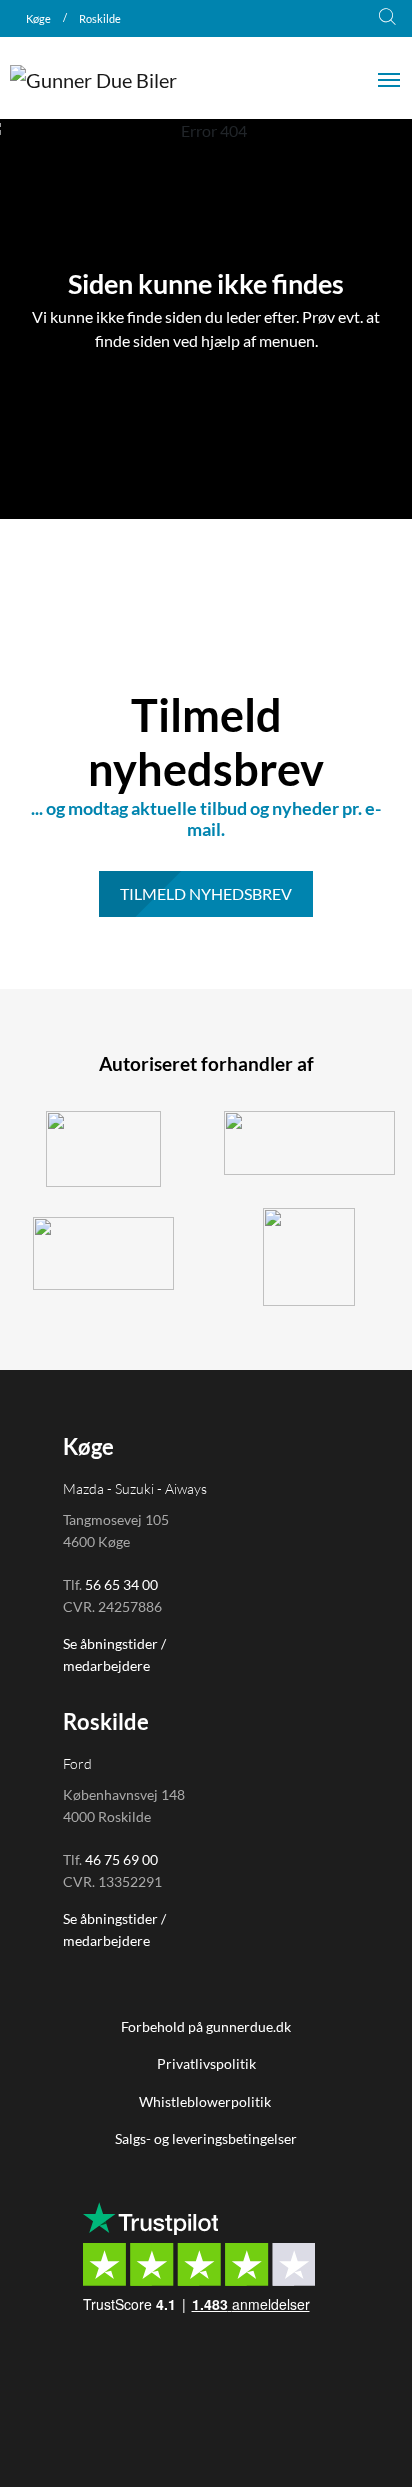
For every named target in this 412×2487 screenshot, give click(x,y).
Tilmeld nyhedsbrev (206, 893)
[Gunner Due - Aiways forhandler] (103, 1253)
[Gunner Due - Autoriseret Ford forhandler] (309, 1143)
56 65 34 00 (121, 1584)
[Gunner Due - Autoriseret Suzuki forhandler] (103, 1149)
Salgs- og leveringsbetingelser (206, 2138)
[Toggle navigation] (389, 78)
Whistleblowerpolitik (206, 2101)
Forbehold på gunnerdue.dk (206, 2026)
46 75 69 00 (121, 1859)
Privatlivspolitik (206, 2063)
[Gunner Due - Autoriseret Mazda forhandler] (309, 1257)
